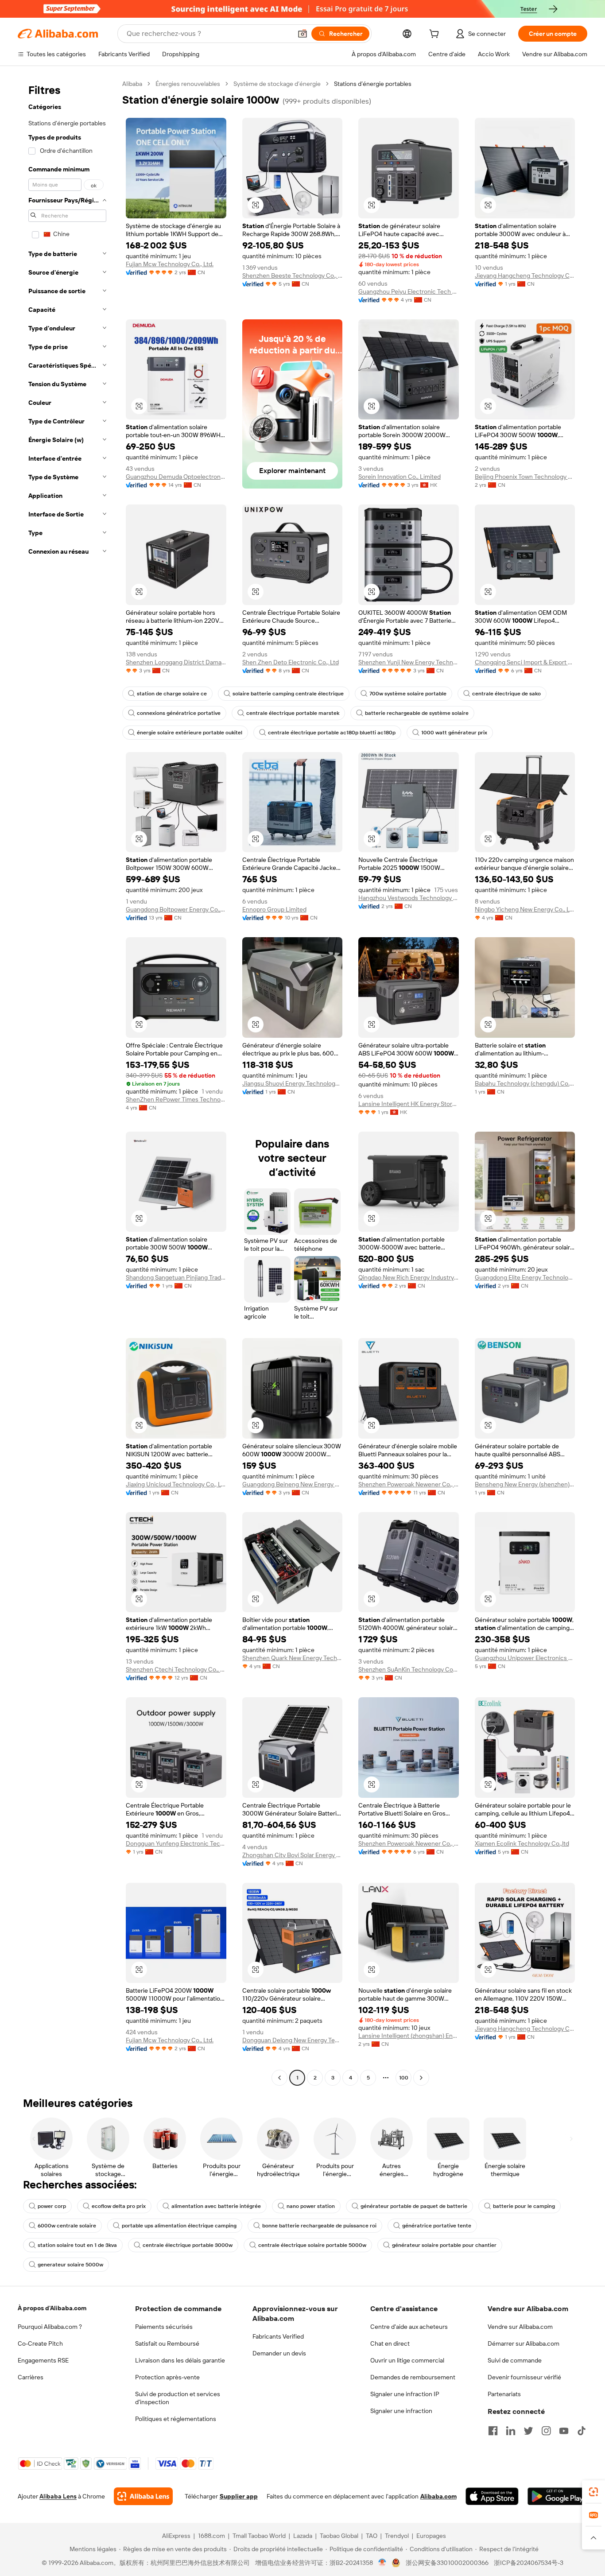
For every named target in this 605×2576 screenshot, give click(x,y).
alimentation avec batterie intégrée (216, 2206)
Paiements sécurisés (164, 2327)
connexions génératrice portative (179, 713)
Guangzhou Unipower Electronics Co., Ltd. (525, 1658)
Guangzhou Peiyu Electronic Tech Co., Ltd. (409, 291)
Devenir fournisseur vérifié (524, 2377)
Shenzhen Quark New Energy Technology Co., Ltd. (293, 1658)
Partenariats (504, 2394)
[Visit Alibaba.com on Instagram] (546, 2431)
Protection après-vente (167, 2377)
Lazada (303, 2536)
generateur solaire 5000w (70, 2265)
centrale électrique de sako (506, 694)
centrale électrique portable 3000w (188, 2245)
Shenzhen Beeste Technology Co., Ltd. (293, 275)
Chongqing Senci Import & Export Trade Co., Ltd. (525, 662)
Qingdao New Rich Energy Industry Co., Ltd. (409, 1277)
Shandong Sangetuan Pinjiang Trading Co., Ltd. (176, 1277)
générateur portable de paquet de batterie (414, 2206)
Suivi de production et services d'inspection (178, 2398)
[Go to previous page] (279, 2078)
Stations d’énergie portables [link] (373, 84)
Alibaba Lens (58, 2496)
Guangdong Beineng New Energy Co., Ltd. (293, 1484)
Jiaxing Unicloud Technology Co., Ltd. (176, 1484)
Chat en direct (390, 2343)
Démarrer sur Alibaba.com (524, 2343)
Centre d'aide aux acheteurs (409, 2327)
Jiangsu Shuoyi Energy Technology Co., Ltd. (293, 1083)
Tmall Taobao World (259, 2536)
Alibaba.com (438, 2496)
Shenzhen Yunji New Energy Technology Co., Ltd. (409, 662)
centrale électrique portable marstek (293, 713)
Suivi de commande (515, 2360)
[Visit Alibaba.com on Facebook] (493, 2431)
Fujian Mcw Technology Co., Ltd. (170, 264)
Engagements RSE (43, 2360)
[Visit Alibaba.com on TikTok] (582, 2431)
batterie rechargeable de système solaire (417, 713)
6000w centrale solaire (67, 2226)
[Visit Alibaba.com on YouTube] (564, 2431)
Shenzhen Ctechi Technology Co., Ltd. (176, 1669)
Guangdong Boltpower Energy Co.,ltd (176, 909)
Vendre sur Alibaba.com (520, 2327)
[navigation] (67, 1082)
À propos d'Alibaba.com (52, 2308)
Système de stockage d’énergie (277, 84)
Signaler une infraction (401, 2411)
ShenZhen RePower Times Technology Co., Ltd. (176, 1099)
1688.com (211, 2536)
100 (404, 2078)
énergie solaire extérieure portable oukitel (190, 733)
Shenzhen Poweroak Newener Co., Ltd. (409, 1484)
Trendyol (397, 2536)
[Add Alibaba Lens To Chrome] (143, 2496)
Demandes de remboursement (413, 2377)
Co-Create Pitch (40, 2343)
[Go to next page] (421, 2078)
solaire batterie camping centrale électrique (288, 694)
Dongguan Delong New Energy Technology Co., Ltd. (293, 2040)
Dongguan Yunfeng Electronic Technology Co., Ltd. (176, 1843)
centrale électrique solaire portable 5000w (312, 2245)
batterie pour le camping (524, 2206)
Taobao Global (339, 2536)
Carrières (31, 2377)
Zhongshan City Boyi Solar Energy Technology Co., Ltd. (293, 1855)
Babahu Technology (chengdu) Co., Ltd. (525, 1083)
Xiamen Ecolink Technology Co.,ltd (522, 1843)
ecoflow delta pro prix (119, 2206)
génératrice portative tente (437, 2226)
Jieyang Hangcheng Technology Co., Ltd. (525, 275)
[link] (593, 2492)
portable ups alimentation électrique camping (179, 2226)
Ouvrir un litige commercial (407, 2360)
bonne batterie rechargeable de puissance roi (319, 2226)
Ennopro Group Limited (274, 909)
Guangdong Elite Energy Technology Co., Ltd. (525, 1277)
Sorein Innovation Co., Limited (399, 477)
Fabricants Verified (278, 2336)
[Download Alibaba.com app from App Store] (492, 2496)
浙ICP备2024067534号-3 (529, 2563)
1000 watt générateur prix (454, 733)
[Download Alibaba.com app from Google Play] (557, 2496)
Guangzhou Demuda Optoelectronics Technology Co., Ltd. (176, 477)
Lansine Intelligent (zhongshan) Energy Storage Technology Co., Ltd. (409, 2036)
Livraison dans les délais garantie (180, 2360)
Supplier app (239, 2496)
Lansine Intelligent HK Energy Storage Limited (409, 1104)
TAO (372, 2536)
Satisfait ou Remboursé (167, 2343)
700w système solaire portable (408, 694)
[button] (302, 34)
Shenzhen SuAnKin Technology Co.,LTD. (409, 1669)
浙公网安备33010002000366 (447, 2563)
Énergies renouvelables (188, 84)
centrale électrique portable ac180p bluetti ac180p (332, 733)
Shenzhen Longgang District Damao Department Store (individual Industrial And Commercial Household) (176, 662)
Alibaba (132, 84)
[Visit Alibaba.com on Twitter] (528, 2431)
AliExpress (176, 2536)
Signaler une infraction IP (405, 2394)
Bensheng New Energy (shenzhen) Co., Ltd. (525, 1484)
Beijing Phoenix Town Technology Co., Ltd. (525, 477)
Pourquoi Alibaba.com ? (50, 2327)
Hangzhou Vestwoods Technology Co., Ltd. (409, 898)
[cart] (436, 35)
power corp (52, 2206)
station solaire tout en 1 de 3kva (77, 2245)
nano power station (311, 2206)
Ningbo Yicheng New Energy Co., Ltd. (525, 909)
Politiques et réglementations (176, 2419)
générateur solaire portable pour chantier (444, 2245)
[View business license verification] (382, 2563)
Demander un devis (279, 2353)
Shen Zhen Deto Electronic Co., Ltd (291, 662)
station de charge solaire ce (172, 694)
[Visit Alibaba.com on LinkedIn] (511, 2431)
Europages (431, 2536)
